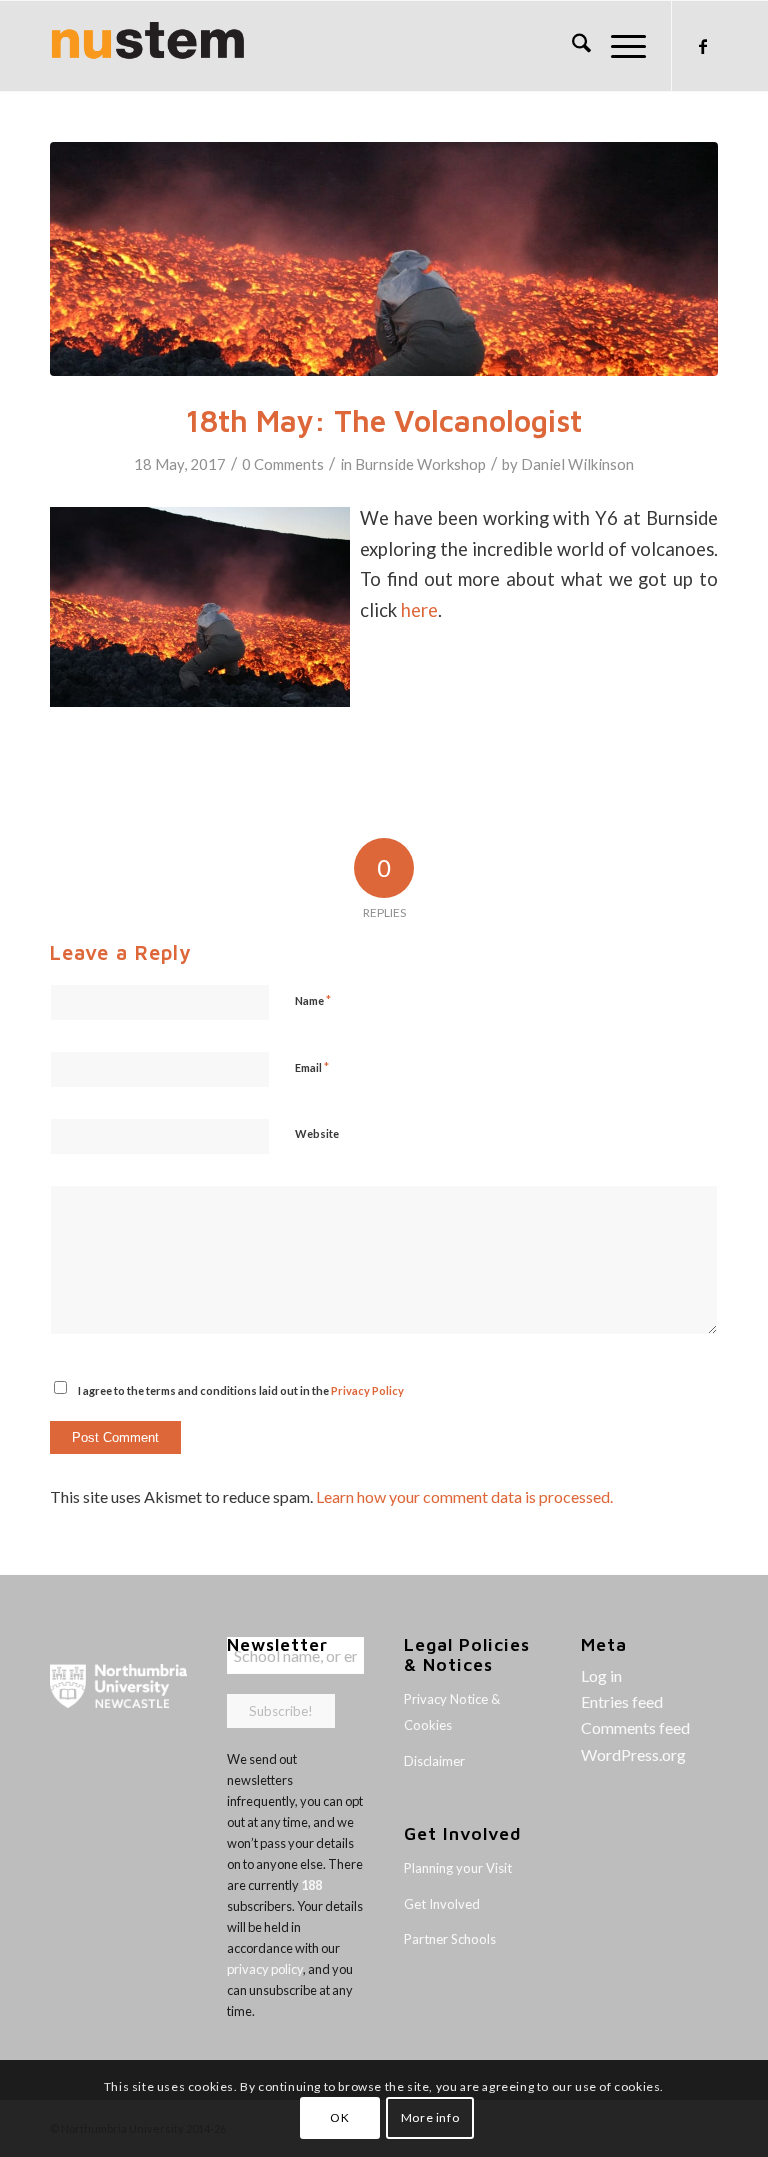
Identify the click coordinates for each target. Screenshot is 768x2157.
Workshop (451, 464)
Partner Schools (450, 1939)
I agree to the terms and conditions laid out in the (241, 1390)
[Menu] (618, 46)
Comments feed (635, 1727)
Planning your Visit (458, 1868)
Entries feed (622, 1701)
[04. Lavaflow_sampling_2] (384, 259)
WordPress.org (633, 1754)
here (419, 610)
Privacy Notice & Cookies (452, 1712)
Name (313, 1000)
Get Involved (442, 1904)
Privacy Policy (367, 1390)
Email (312, 1067)
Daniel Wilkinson (577, 464)
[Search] (571, 46)
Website (317, 1133)
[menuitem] (571, 46)
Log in (601, 1675)
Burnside (384, 464)
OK (339, 2117)
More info (430, 2117)
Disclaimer (434, 1761)
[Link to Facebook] (703, 46)
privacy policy (265, 1969)
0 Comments (283, 464)
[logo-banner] (148, 46)
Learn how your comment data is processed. (464, 1496)
